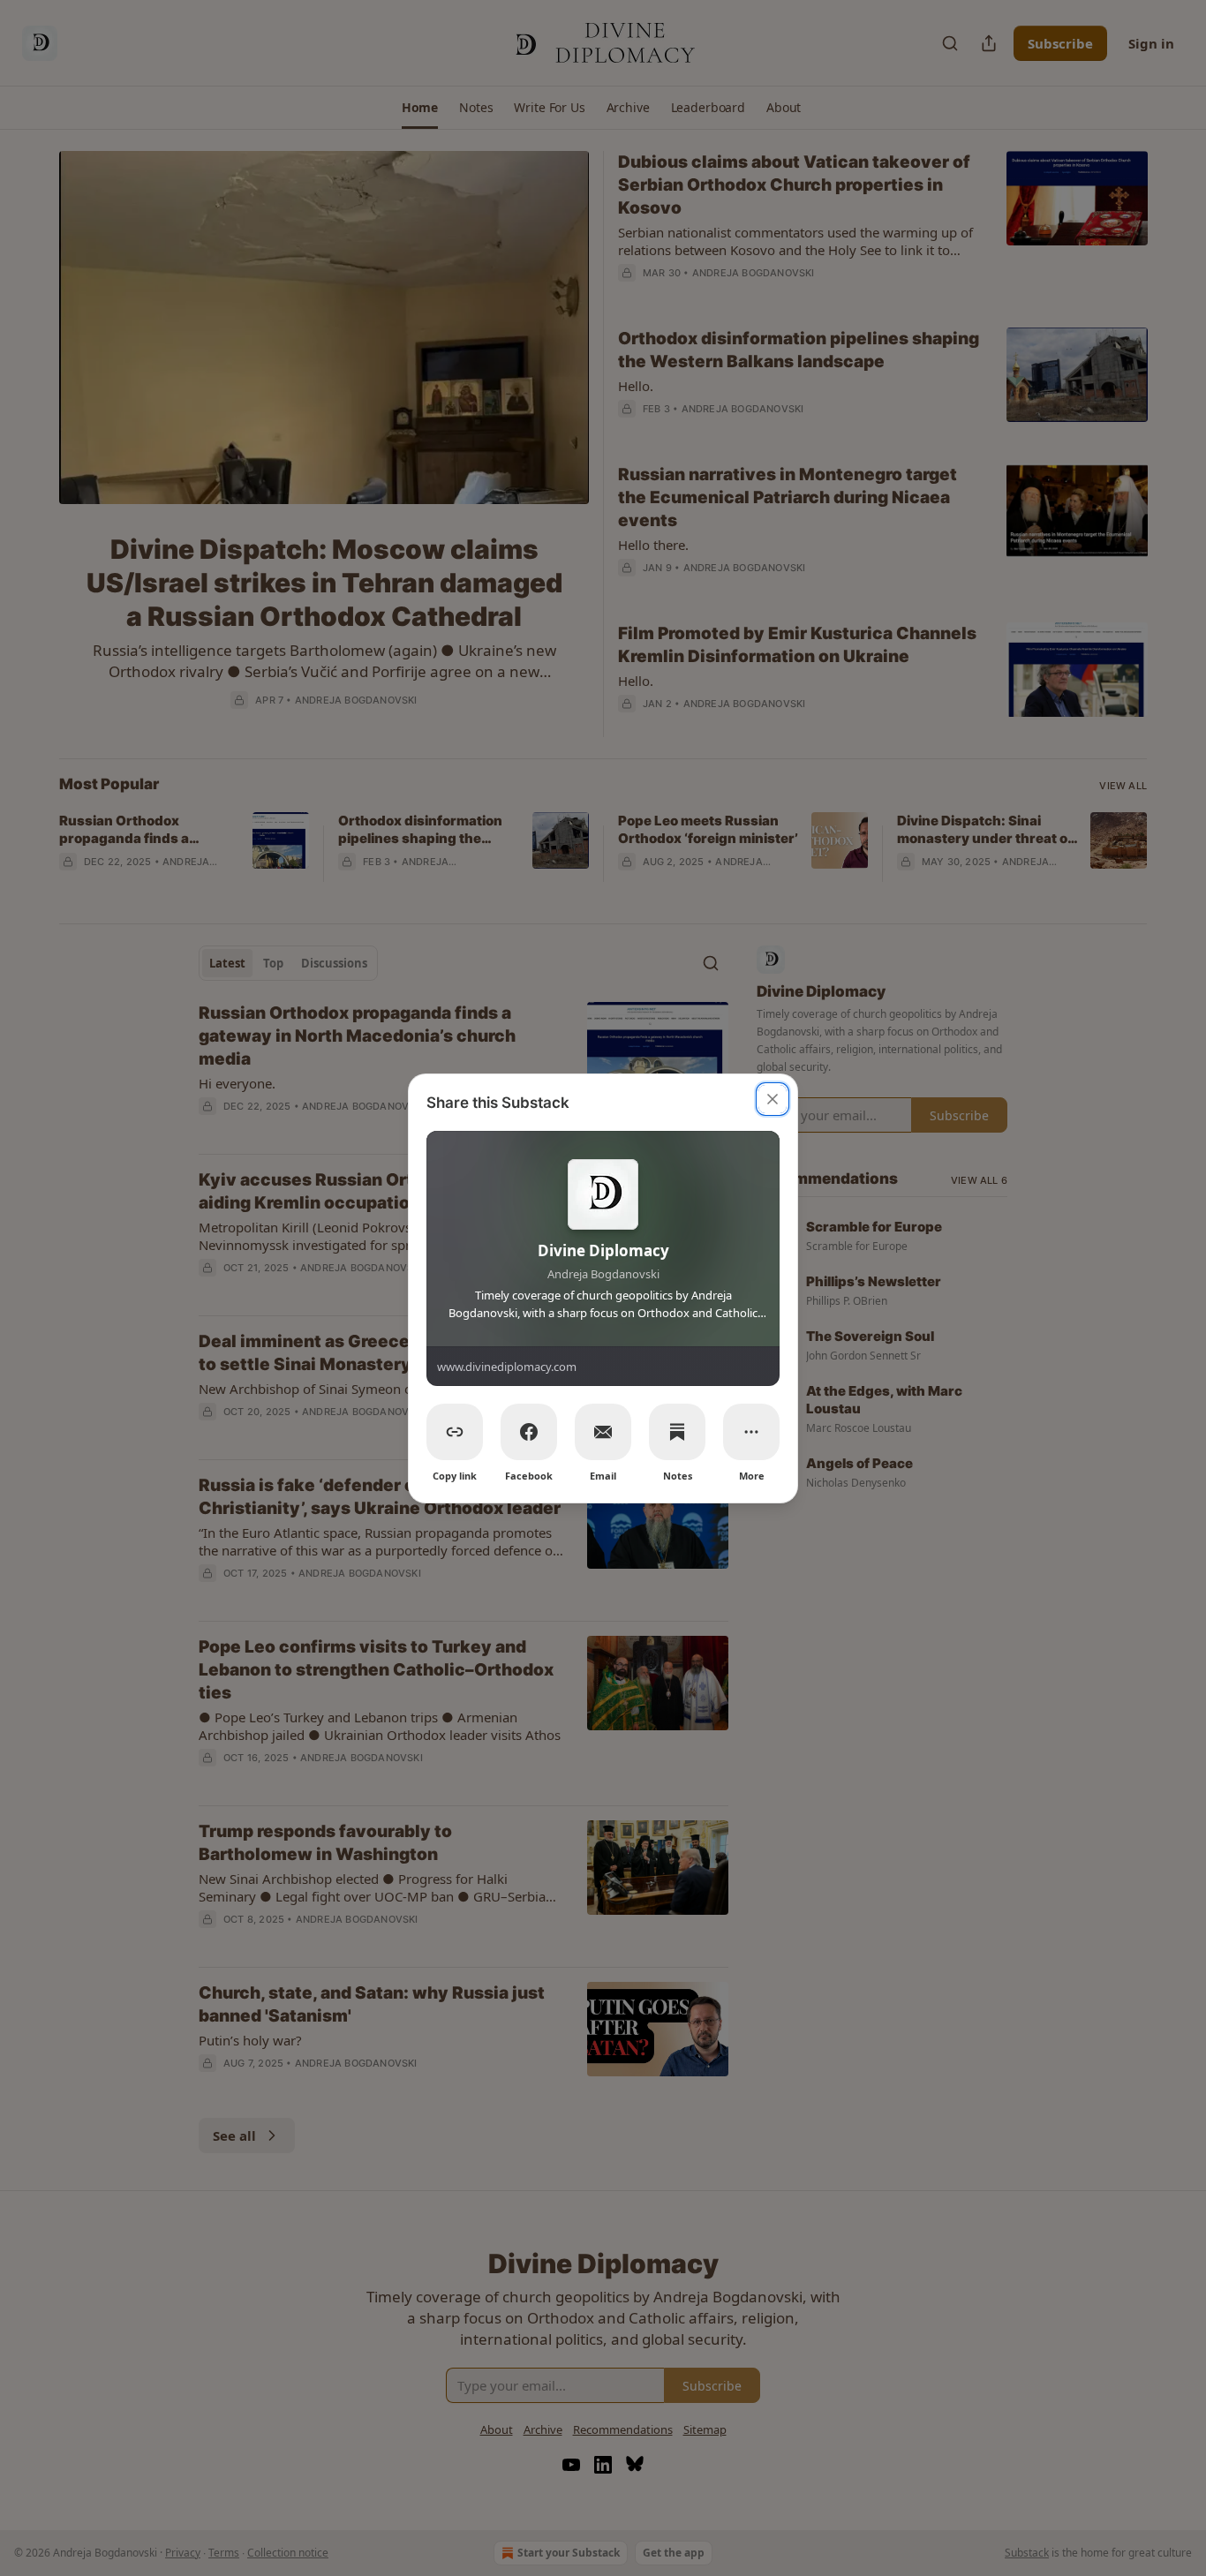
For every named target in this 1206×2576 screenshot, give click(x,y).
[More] (751, 1432)
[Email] (603, 1432)
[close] (773, 1099)
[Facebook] (529, 1432)
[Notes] (677, 1432)
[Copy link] (455, 1432)
